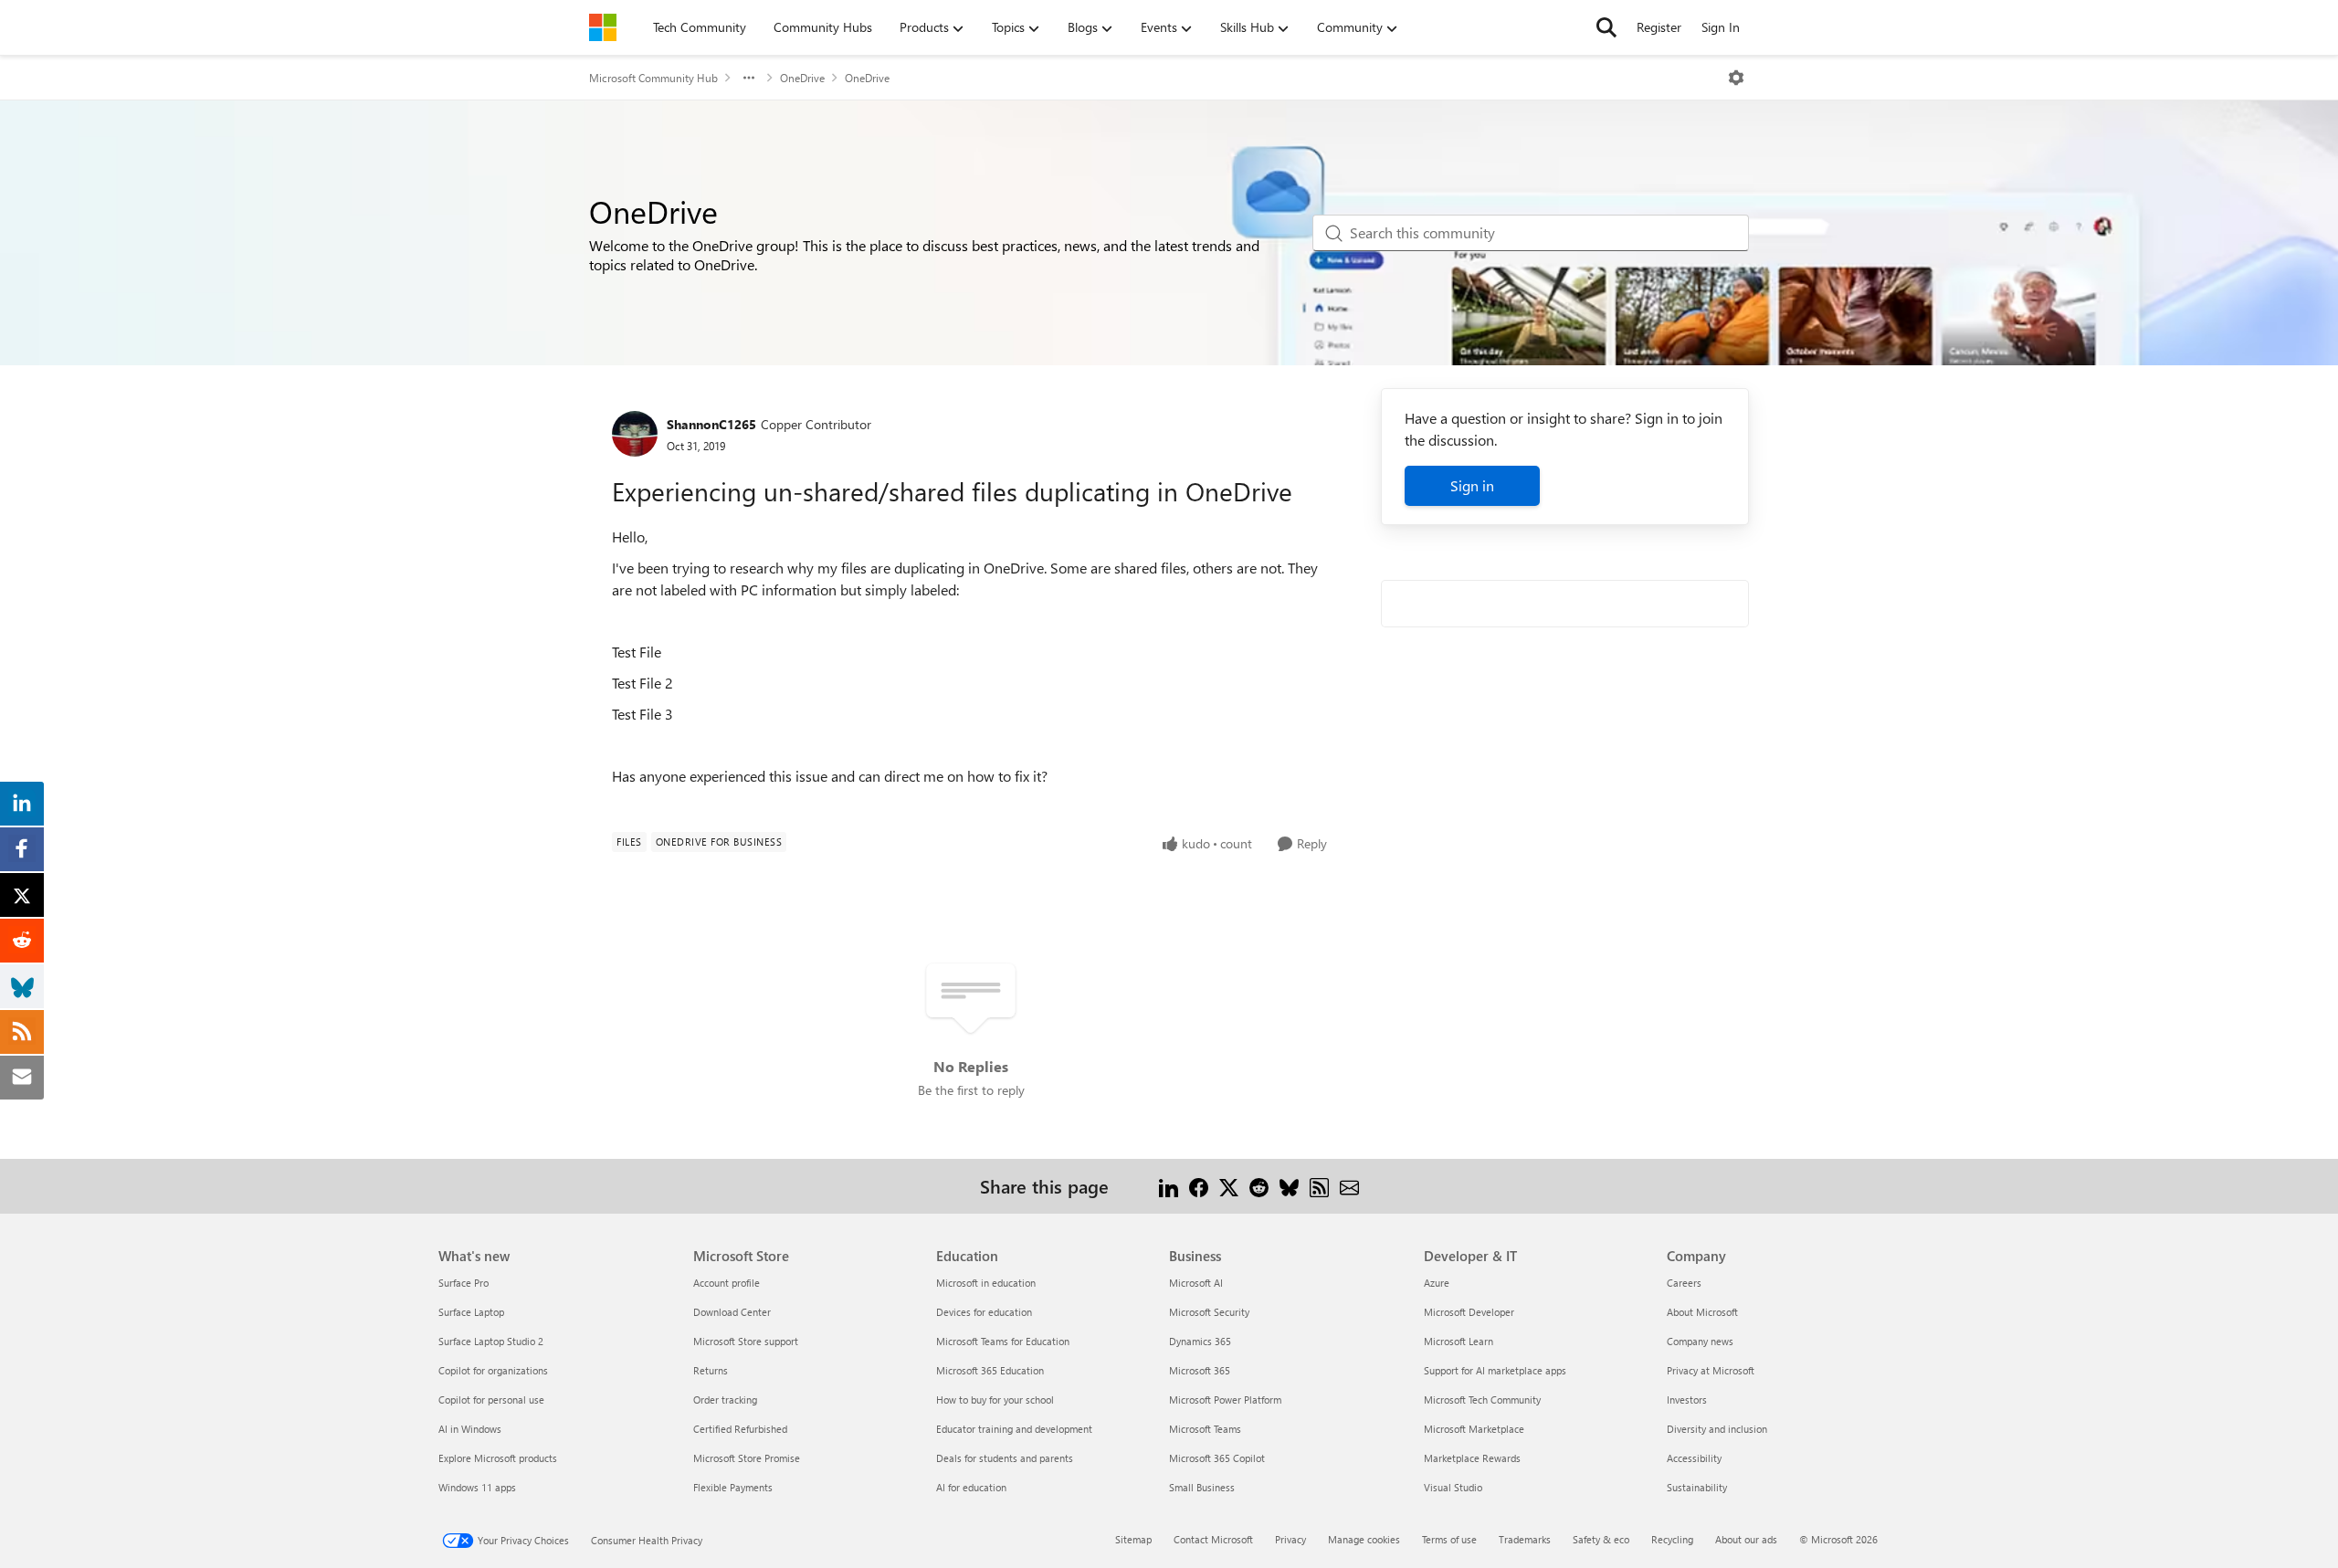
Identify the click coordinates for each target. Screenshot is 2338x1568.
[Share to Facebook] (1199, 1186)
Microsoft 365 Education (990, 1370)
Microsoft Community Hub (653, 78)
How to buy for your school (995, 1400)
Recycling (1672, 1539)
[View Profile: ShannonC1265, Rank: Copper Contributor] (635, 434)
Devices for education (984, 1312)
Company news (1700, 1341)
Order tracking (725, 1400)
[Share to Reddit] (1259, 1186)
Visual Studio (1453, 1487)
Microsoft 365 (1200, 1370)
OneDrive (802, 78)
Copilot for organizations (493, 1370)
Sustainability (1697, 1487)
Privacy (1290, 1539)
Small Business (1202, 1487)
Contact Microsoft (1213, 1539)
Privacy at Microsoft (1711, 1370)
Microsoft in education (986, 1283)
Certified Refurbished (740, 1429)
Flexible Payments (733, 1487)
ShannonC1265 (711, 424)
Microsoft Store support (746, 1341)
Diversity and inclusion (1717, 1429)
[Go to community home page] (603, 27)
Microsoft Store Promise (747, 1458)
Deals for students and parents (1005, 1458)
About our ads (1746, 1539)
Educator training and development (1014, 1429)
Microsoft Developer (1469, 1312)
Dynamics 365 (1200, 1341)
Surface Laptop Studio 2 (491, 1341)
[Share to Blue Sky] (1289, 1186)
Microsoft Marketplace (1474, 1429)
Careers (1684, 1283)
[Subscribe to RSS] (1319, 1186)
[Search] (1606, 27)
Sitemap (1133, 1539)
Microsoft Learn (1459, 1341)
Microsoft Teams (1205, 1429)
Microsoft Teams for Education (1003, 1341)
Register (1659, 27)
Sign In (1721, 27)
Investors (1687, 1400)
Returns (711, 1370)
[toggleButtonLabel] (1736, 78)
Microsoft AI (1196, 1283)
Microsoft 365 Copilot (1217, 1458)
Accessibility (1694, 1458)
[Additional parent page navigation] (749, 78)
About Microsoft (1702, 1312)
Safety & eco (1601, 1539)
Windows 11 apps (477, 1487)
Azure (1437, 1283)
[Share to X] (1229, 1186)
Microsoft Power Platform (1225, 1400)
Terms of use (1449, 1539)
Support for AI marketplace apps (1495, 1370)
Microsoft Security (1209, 1312)
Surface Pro (463, 1283)
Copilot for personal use (491, 1400)
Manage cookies (1364, 1539)
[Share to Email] (1349, 1186)
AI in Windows (470, 1429)
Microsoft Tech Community (1482, 1400)
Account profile (727, 1283)
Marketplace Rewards (1472, 1458)
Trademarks (1525, 1539)
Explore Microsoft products (498, 1458)
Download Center (732, 1312)
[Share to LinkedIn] (1169, 1186)
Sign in (1472, 485)
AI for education (971, 1487)
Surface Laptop (471, 1312)
